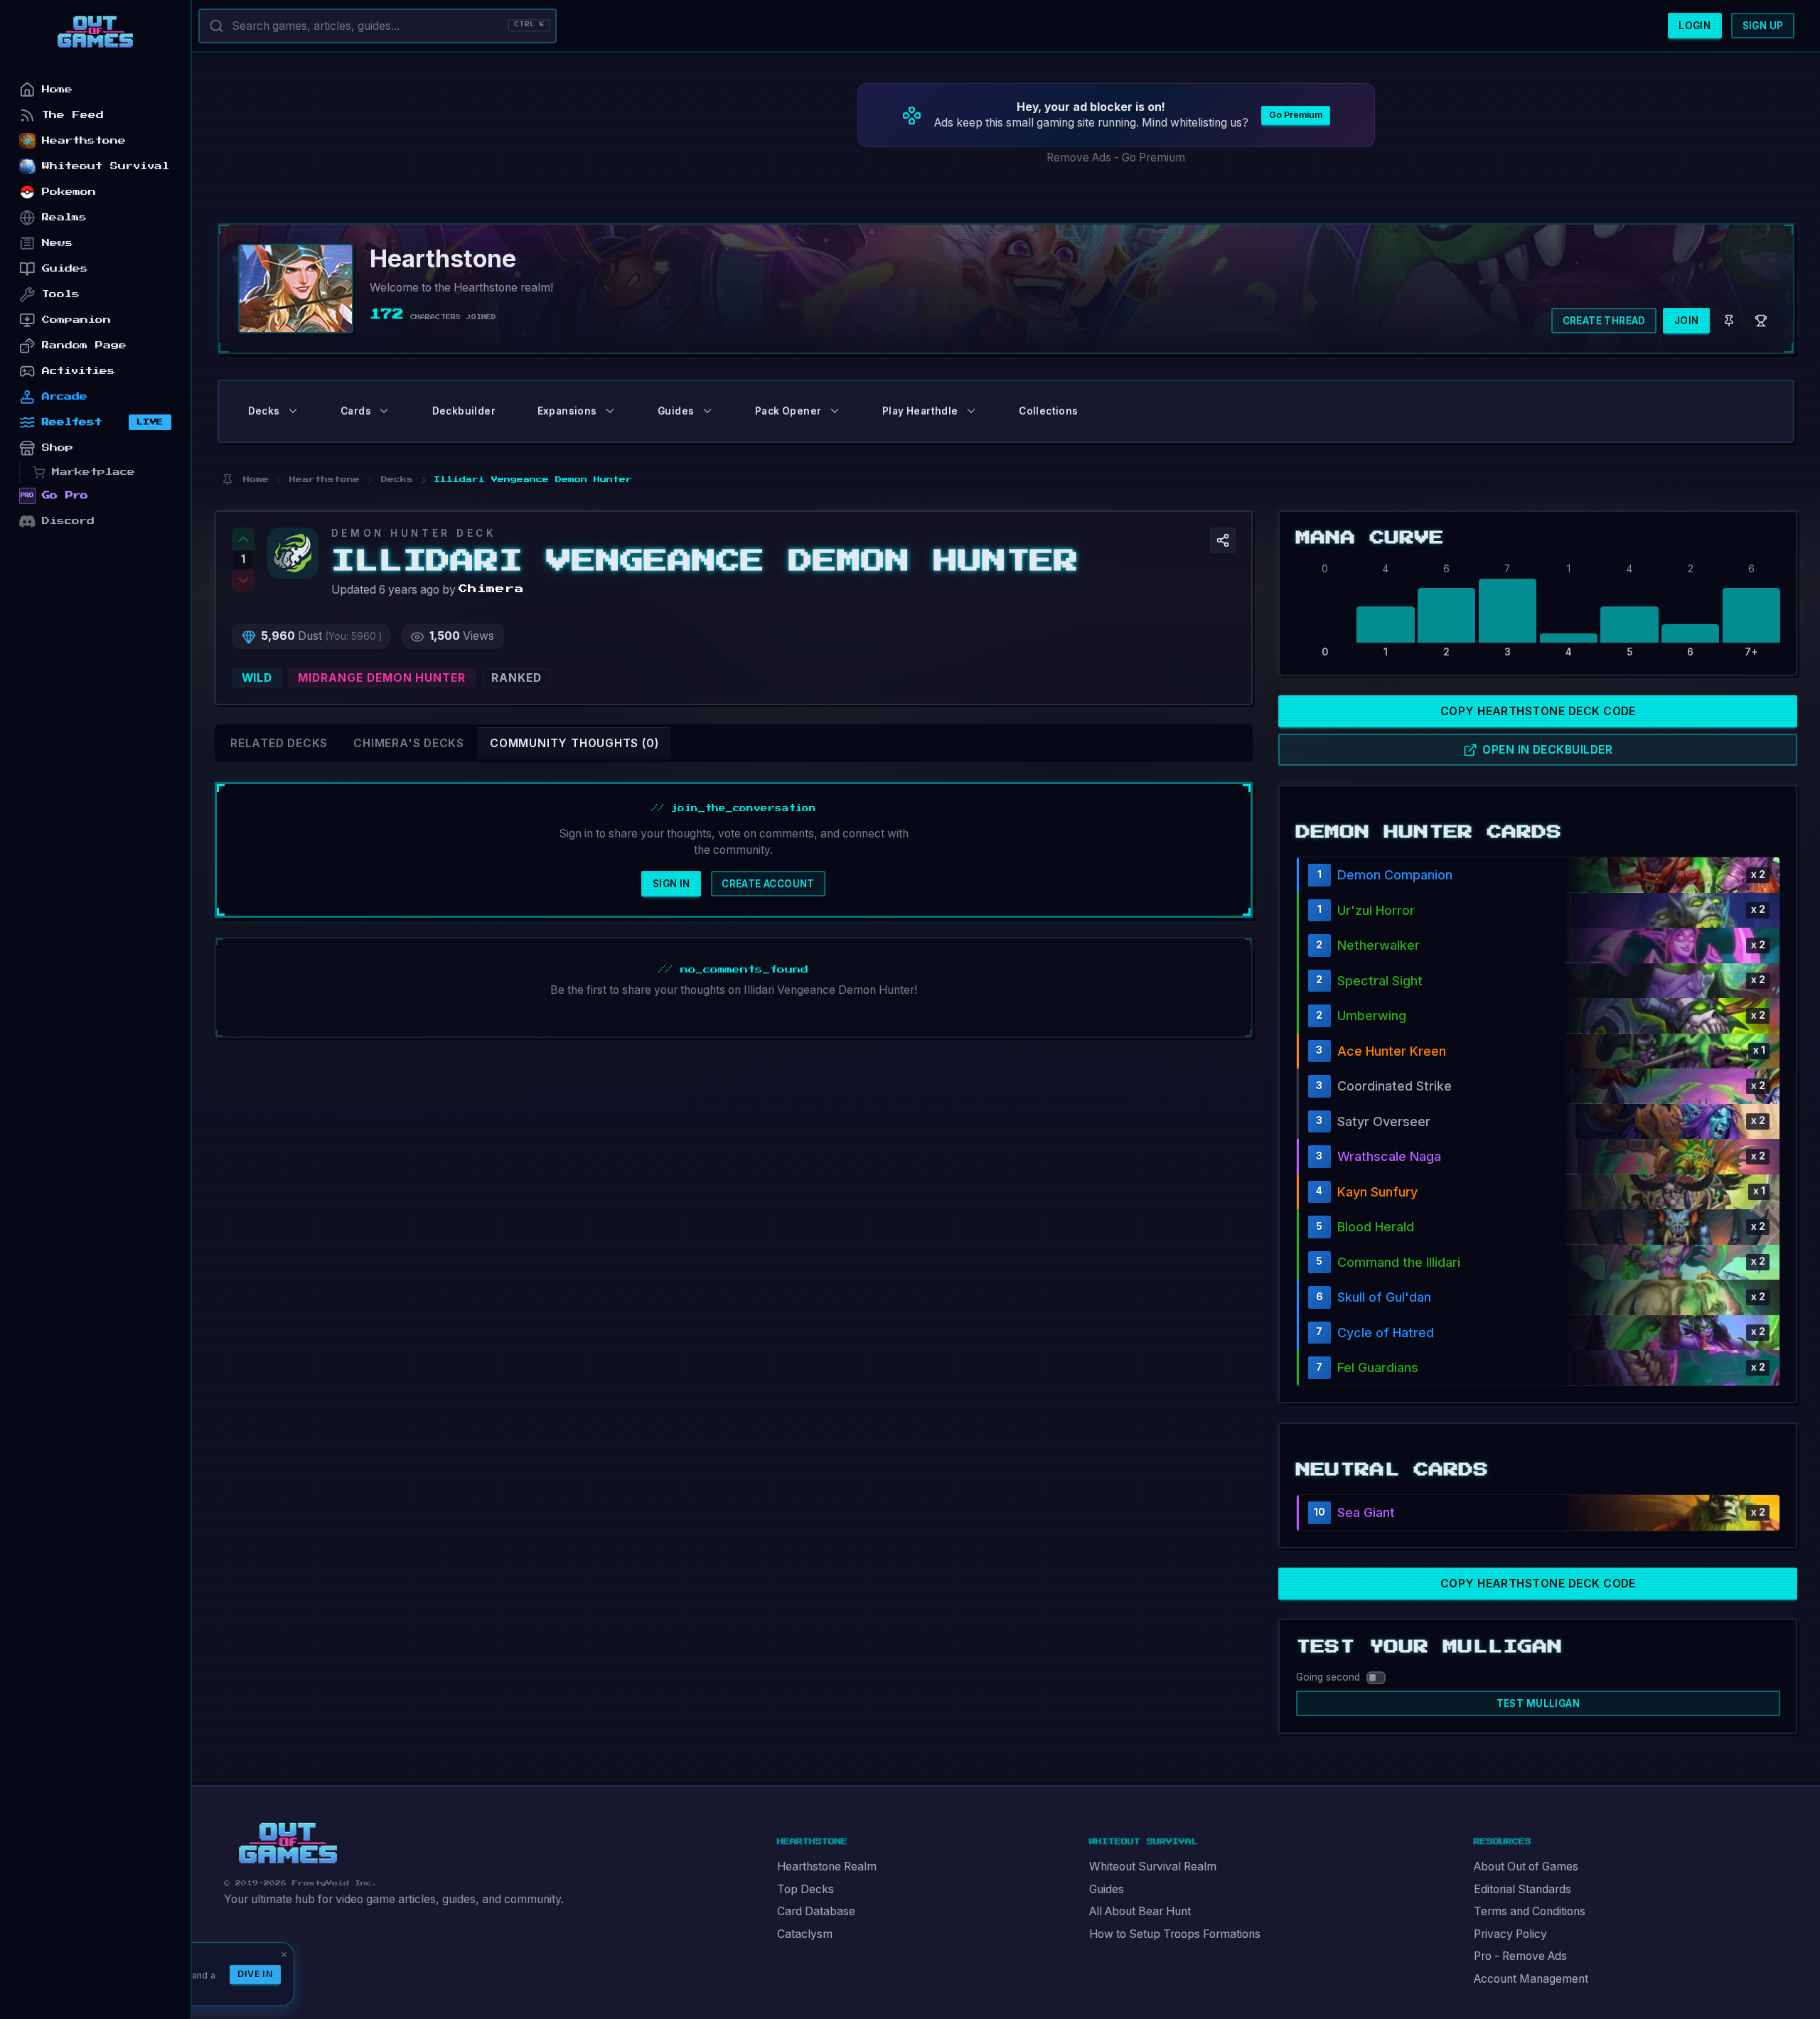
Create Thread (1604, 321)
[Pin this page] (227, 480)
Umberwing (1372, 1016)
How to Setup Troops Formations (1175, 1934)
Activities (79, 371)
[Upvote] (243, 539)
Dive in (255, 1974)
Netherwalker (1379, 945)
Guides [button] (676, 411)
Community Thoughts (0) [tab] (574, 743)
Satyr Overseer (1384, 1121)
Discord (68, 521)
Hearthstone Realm (827, 1867)
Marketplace (93, 472)
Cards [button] (356, 411)
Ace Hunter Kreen (1392, 1051)
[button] (1223, 540)
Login (1695, 26)
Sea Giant (1366, 1512)
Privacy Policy (1510, 1934)
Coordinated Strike (1395, 1086)
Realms (64, 217)
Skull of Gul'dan (1384, 1297)
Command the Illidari (1399, 1262)
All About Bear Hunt (1140, 1911)
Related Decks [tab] (279, 743)
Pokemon (69, 192)
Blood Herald (1376, 1227)
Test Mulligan (1538, 1703)
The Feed (73, 115)
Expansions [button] (567, 411)
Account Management (1531, 1979)
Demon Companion (1395, 875)
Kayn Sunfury (1377, 1192)
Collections (1048, 411)
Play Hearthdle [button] (920, 411)
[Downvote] (243, 581)
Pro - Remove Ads (1520, 1956)
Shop (58, 448)
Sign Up (1763, 26)
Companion (76, 320)
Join (1687, 321)
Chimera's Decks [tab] (409, 743)
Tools (61, 294)
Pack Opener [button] (788, 411)
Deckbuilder (464, 411)
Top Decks (805, 1889)
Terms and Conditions (1530, 1911)
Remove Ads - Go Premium (1116, 157)
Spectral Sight (1380, 981)
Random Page (84, 345)
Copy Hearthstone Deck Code (1538, 711)
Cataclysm (805, 1934)
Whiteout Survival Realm (1153, 1867)
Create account (768, 884)
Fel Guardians (1378, 1367)
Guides (1107, 1889)
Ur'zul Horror (1376, 910)
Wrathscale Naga (1389, 1156)
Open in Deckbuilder (1547, 750)
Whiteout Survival (106, 166)
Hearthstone (84, 140)
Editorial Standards (1522, 1889)
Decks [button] (264, 411)
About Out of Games (1526, 1867)
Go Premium (1296, 115)
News (58, 243)
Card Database (816, 1911)
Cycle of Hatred (1386, 1333)
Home (57, 89)
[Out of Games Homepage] (288, 1843)
